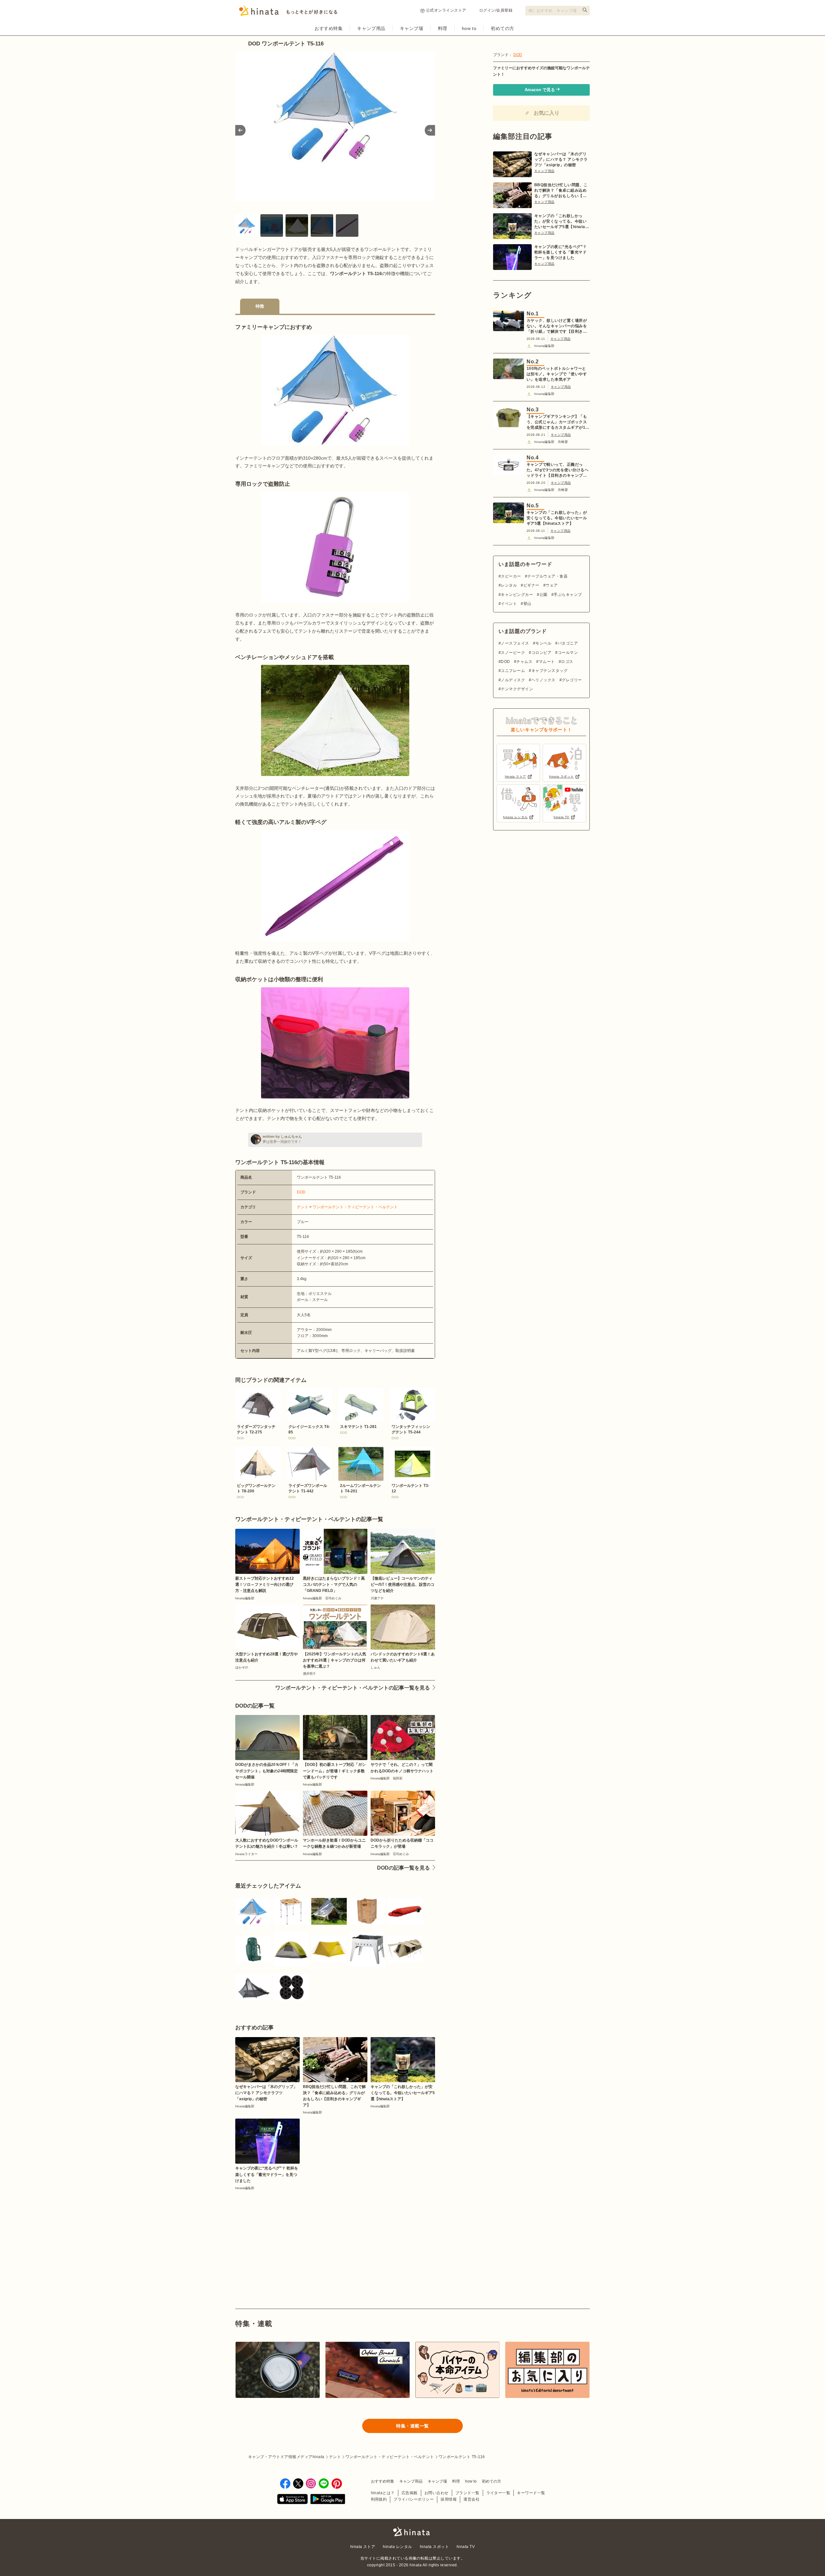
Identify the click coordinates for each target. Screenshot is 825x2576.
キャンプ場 (412, 28)
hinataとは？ (383, 2493)
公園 (543, 595)
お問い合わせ (437, 2493)
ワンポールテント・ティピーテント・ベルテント (355, 1207)
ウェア (552, 585)
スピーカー (511, 576)
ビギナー (531, 585)
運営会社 (471, 2499)
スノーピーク (513, 653)
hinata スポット (434, 2547)
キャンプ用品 (371, 28)
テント (303, 1207)
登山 (527, 604)
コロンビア (541, 653)
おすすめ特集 (329, 28)
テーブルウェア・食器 (547, 576)
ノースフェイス (515, 643)
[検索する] (585, 10)
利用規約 (379, 2499)
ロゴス (567, 662)
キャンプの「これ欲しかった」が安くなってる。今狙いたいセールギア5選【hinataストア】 (562, 222)
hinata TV (466, 2547)
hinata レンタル (397, 2547)
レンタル (509, 585)
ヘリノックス (543, 680)
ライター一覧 (498, 2493)
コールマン (568, 653)
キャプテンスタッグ (549, 671)
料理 (443, 28)
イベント (509, 604)
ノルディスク (513, 680)
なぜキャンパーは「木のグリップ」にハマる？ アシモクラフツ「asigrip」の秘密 (561, 159)
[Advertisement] (283, 2235)
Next (430, 130)
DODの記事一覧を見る (403, 1868)
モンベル (543, 643)
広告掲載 (410, 2493)
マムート (547, 662)
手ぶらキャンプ (568, 595)
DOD (301, 1192)
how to (469, 28)
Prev (240, 130)
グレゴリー (572, 680)
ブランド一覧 (467, 2493)
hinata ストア (363, 2547)
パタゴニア (568, 643)
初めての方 (503, 28)
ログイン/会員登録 (496, 10)
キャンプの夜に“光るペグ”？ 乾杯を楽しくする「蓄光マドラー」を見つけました (561, 252)
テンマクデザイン (517, 689)
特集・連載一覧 (412, 2426)
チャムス (524, 662)
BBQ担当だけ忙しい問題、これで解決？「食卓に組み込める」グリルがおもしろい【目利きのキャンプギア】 (561, 191)
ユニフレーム (513, 671)
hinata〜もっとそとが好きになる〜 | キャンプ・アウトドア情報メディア (412, 2532)
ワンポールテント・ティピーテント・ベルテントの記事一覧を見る (353, 1688)
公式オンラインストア (446, 10)
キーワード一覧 (531, 2493)
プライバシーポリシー (414, 2499)
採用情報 (449, 2499)
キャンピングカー (517, 595)
